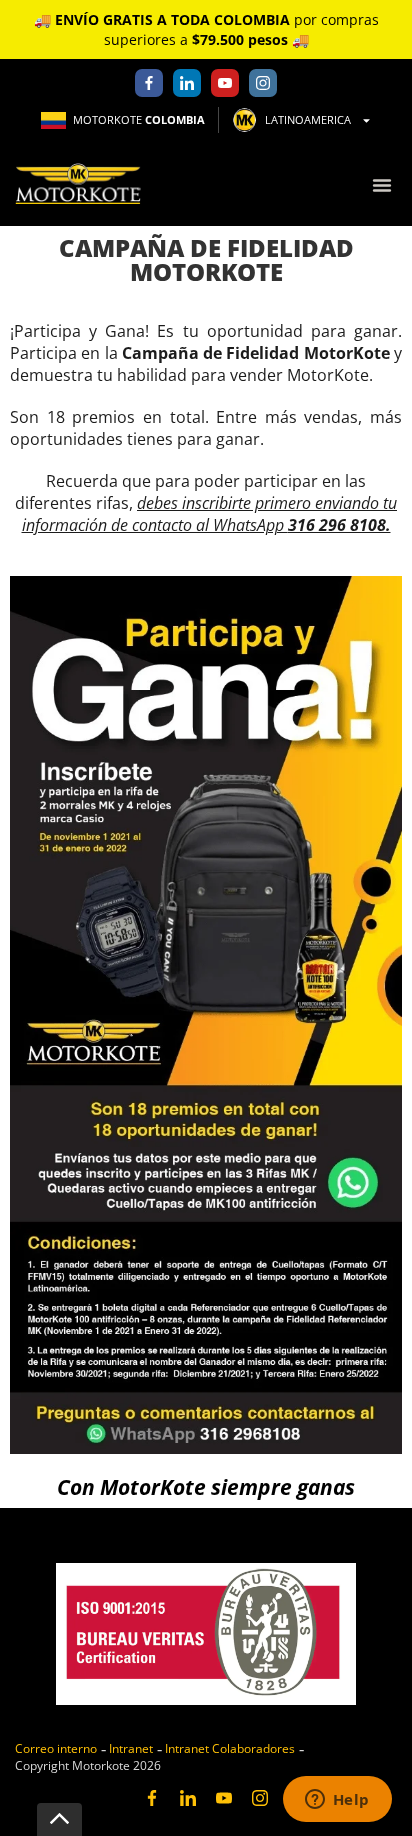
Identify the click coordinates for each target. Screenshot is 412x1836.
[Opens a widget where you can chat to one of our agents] (337, 1801)
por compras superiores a (206, 29)
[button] (381, 184)
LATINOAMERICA (308, 119)
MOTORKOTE (139, 119)
